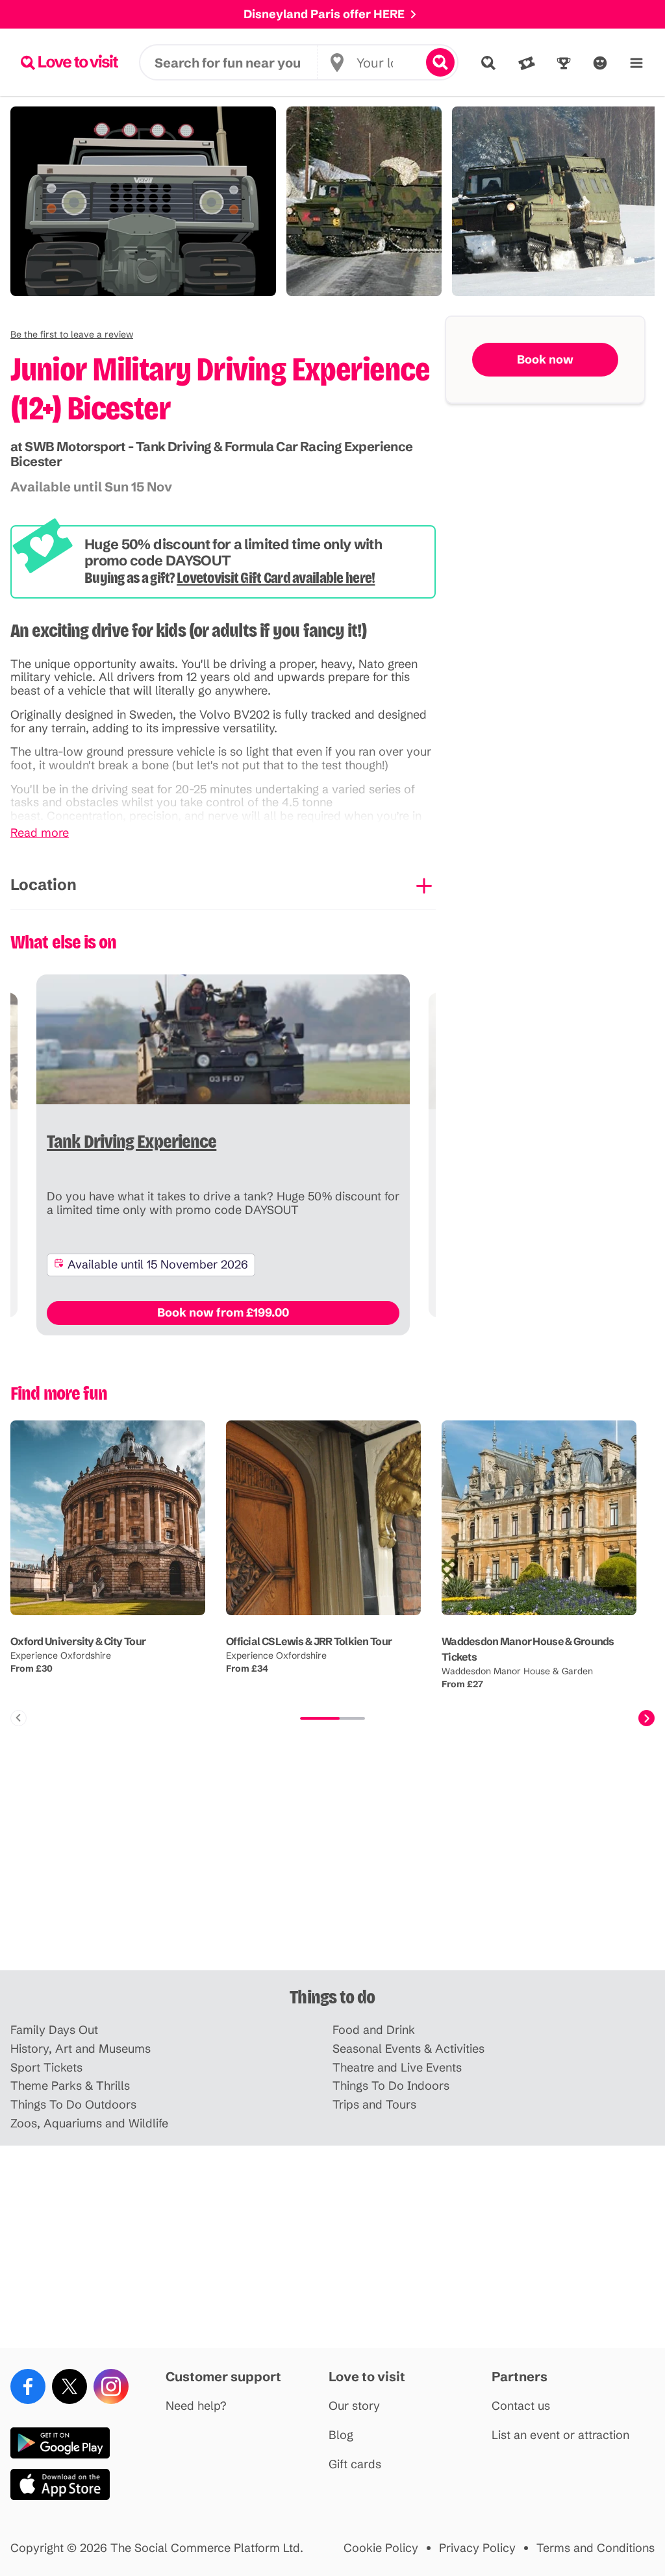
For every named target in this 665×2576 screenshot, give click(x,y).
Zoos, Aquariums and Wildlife (89, 2124)
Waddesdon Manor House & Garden (517, 1671)
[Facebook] (28, 2386)
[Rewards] (564, 63)
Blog (341, 2435)
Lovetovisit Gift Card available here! (276, 578)
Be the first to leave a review (72, 334)
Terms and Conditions (596, 2548)
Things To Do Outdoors (73, 2105)
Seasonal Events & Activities (408, 2049)
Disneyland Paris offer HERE (324, 14)
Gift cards (355, 2465)
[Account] (600, 63)
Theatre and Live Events (397, 2068)
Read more (40, 833)
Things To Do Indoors (391, 2086)
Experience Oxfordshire (61, 1655)
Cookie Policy (381, 2548)
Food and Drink (374, 2030)
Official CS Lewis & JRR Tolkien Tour (309, 1641)
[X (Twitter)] (69, 2386)
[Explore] (488, 63)
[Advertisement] (332, 1869)
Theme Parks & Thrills (70, 2086)
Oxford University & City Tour (78, 1641)
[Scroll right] (646, 1718)
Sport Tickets (46, 2068)
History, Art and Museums (81, 2049)
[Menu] (636, 63)
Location (44, 885)
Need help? (196, 2406)
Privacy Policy (477, 2548)
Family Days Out (54, 2030)
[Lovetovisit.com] (69, 62)
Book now (545, 359)
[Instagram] (111, 2386)
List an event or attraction (560, 2435)
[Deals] (527, 63)
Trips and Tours (374, 2105)
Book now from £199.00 (223, 1312)
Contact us (521, 2406)
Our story (354, 2406)
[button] (72, 334)
